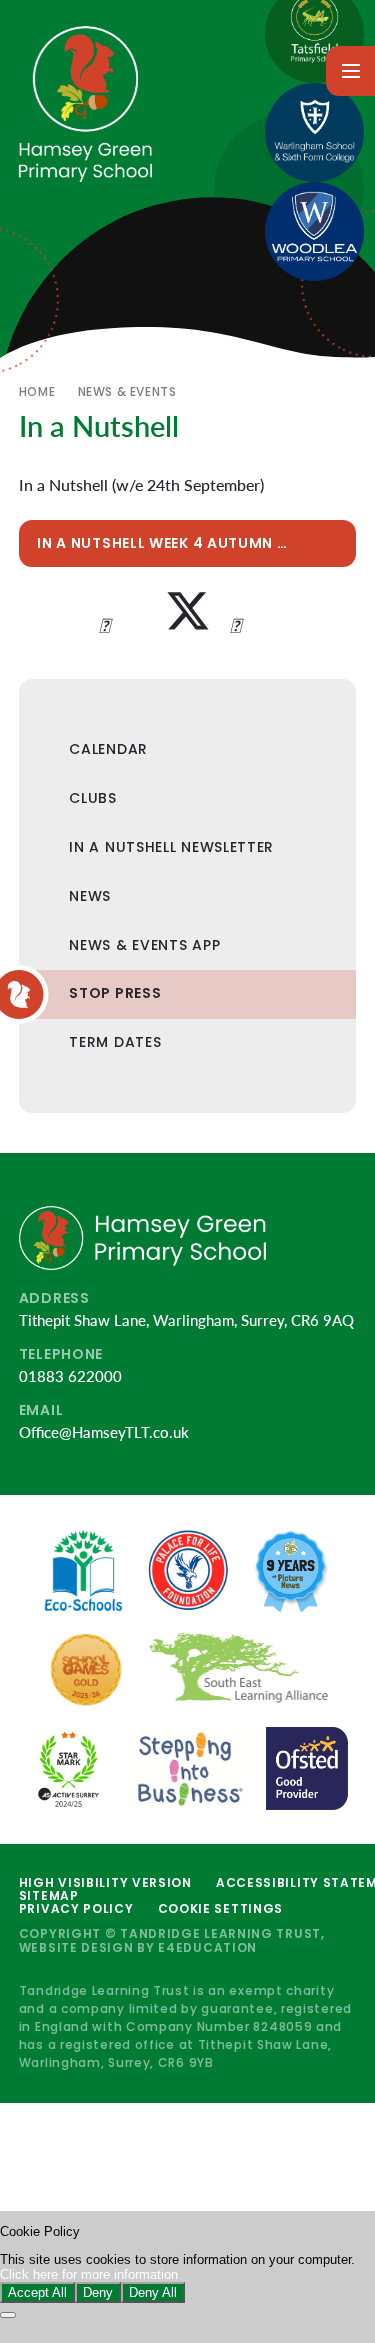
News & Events (127, 391)
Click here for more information (89, 2274)
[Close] (8, 2315)
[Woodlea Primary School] (314, 231)
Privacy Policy (76, 1908)
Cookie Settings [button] (221, 1908)
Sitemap (49, 1895)
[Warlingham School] (314, 132)
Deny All (153, 2292)
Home (37, 391)
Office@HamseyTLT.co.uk (104, 1432)
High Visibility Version (105, 1882)
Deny (98, 2292)
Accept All (37, 2292)
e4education (207, 1947)
